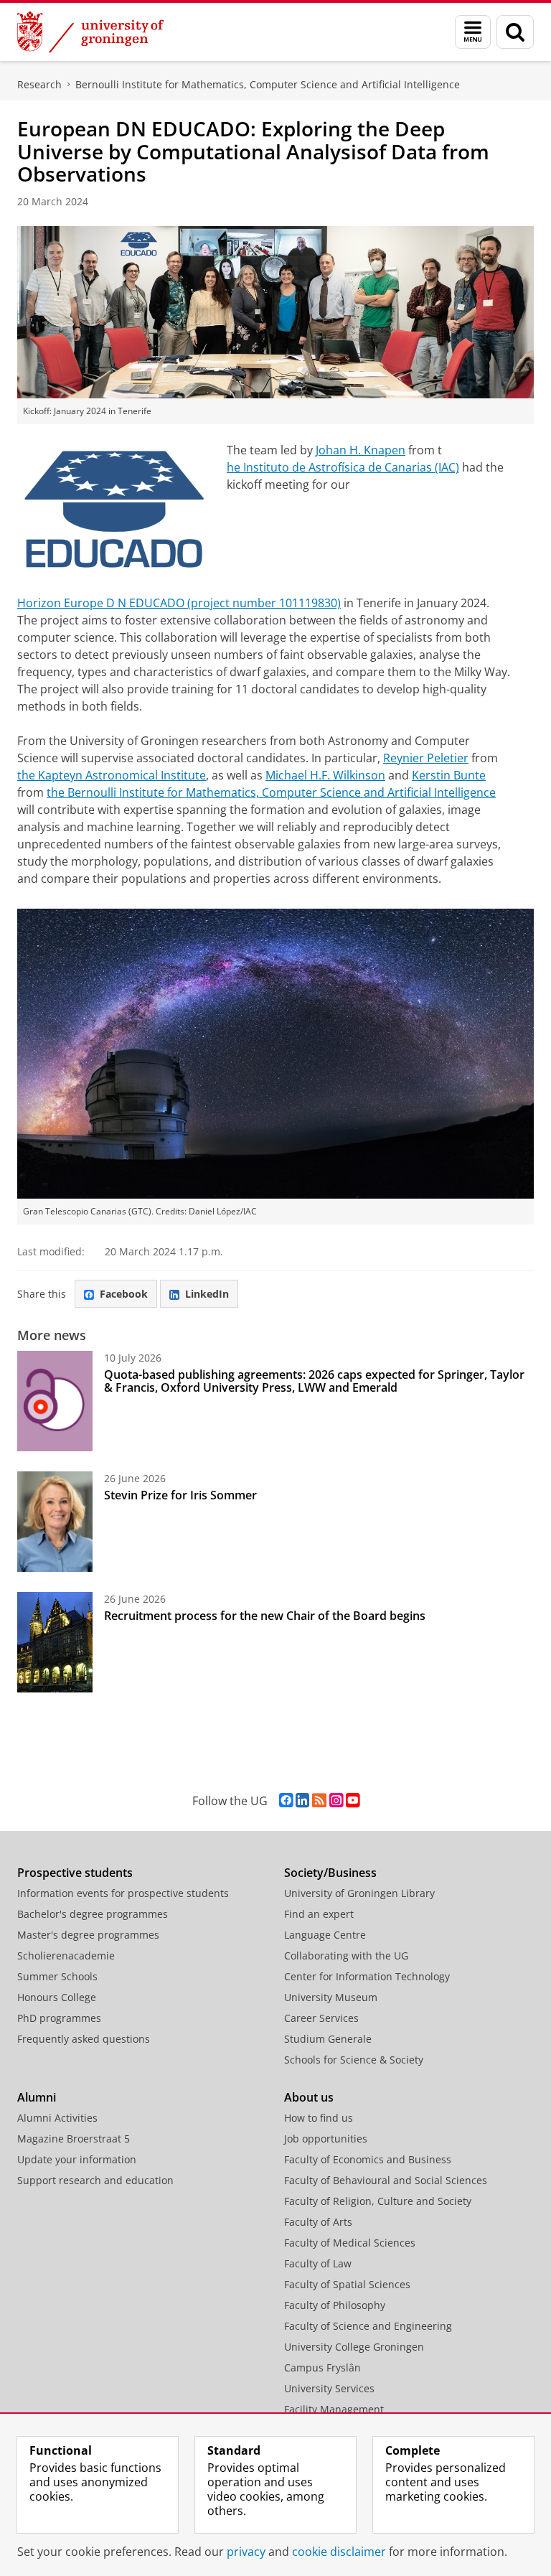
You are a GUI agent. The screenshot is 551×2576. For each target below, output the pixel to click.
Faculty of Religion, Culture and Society (378, 2201)
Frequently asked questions (84, 2039)
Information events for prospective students (123, 1893)
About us (309, 2097)
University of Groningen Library (359, 1893)
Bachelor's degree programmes (93, 1914)
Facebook (124, 1294)
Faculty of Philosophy (335, 2305)
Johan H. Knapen (361, 450)
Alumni (37, 2097)
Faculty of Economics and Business (368, 2159)
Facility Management (334, 2409)
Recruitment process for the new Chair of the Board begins (265, 1616)
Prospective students (75, 1873)
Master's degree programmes (88, 1935)
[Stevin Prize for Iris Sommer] (55, 1522)
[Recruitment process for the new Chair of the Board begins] (55, 1642)
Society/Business (330, 1873)
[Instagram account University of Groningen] (336, 1800)
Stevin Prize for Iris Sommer (180, 1495)
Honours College (57, 1997)
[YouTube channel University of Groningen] (353, 1800)
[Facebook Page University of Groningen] (286, 1800)
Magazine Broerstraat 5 (74, 2139)
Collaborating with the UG (346, 1956)
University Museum (331, 1997)
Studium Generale (328, 2039)
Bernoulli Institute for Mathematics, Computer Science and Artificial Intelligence (268, 84)
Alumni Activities (57, 2118)
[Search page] (515, 32)
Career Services (321, 2018)
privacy (246, 2552)
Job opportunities (326, 2139)
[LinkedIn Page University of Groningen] (302, 1800)
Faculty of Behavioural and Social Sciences (386, 2180)
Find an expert (319, 1914)
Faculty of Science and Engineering (368, 2326)
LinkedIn (207, 1294)
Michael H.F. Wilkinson (325, 775)
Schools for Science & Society (354, 2060)
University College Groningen (354, 2347)
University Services (329, 2388)
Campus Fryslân (322, 2367)
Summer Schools (57, 1976)
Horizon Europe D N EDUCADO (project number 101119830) (179, 603)
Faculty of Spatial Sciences (347, 2284)
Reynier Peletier (426, 758)
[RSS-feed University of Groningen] (319, 1800)
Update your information (77, 2159)
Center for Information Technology (367, 1976)
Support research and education (95, 2180)
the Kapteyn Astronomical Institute (112, 775)
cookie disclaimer (339, 2552)
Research (39, 84)
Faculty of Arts (318, 2222)
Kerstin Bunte (449, 775)
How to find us (319, 2118)
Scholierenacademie (66, 1956)
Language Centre (325, 1935)
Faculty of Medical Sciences (350, 2243)
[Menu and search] (473, 32)
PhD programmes (59, 2018)
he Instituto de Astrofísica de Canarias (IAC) (343, 467)
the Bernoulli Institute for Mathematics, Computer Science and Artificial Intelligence (271, 792)
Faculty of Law (318, 2263)
